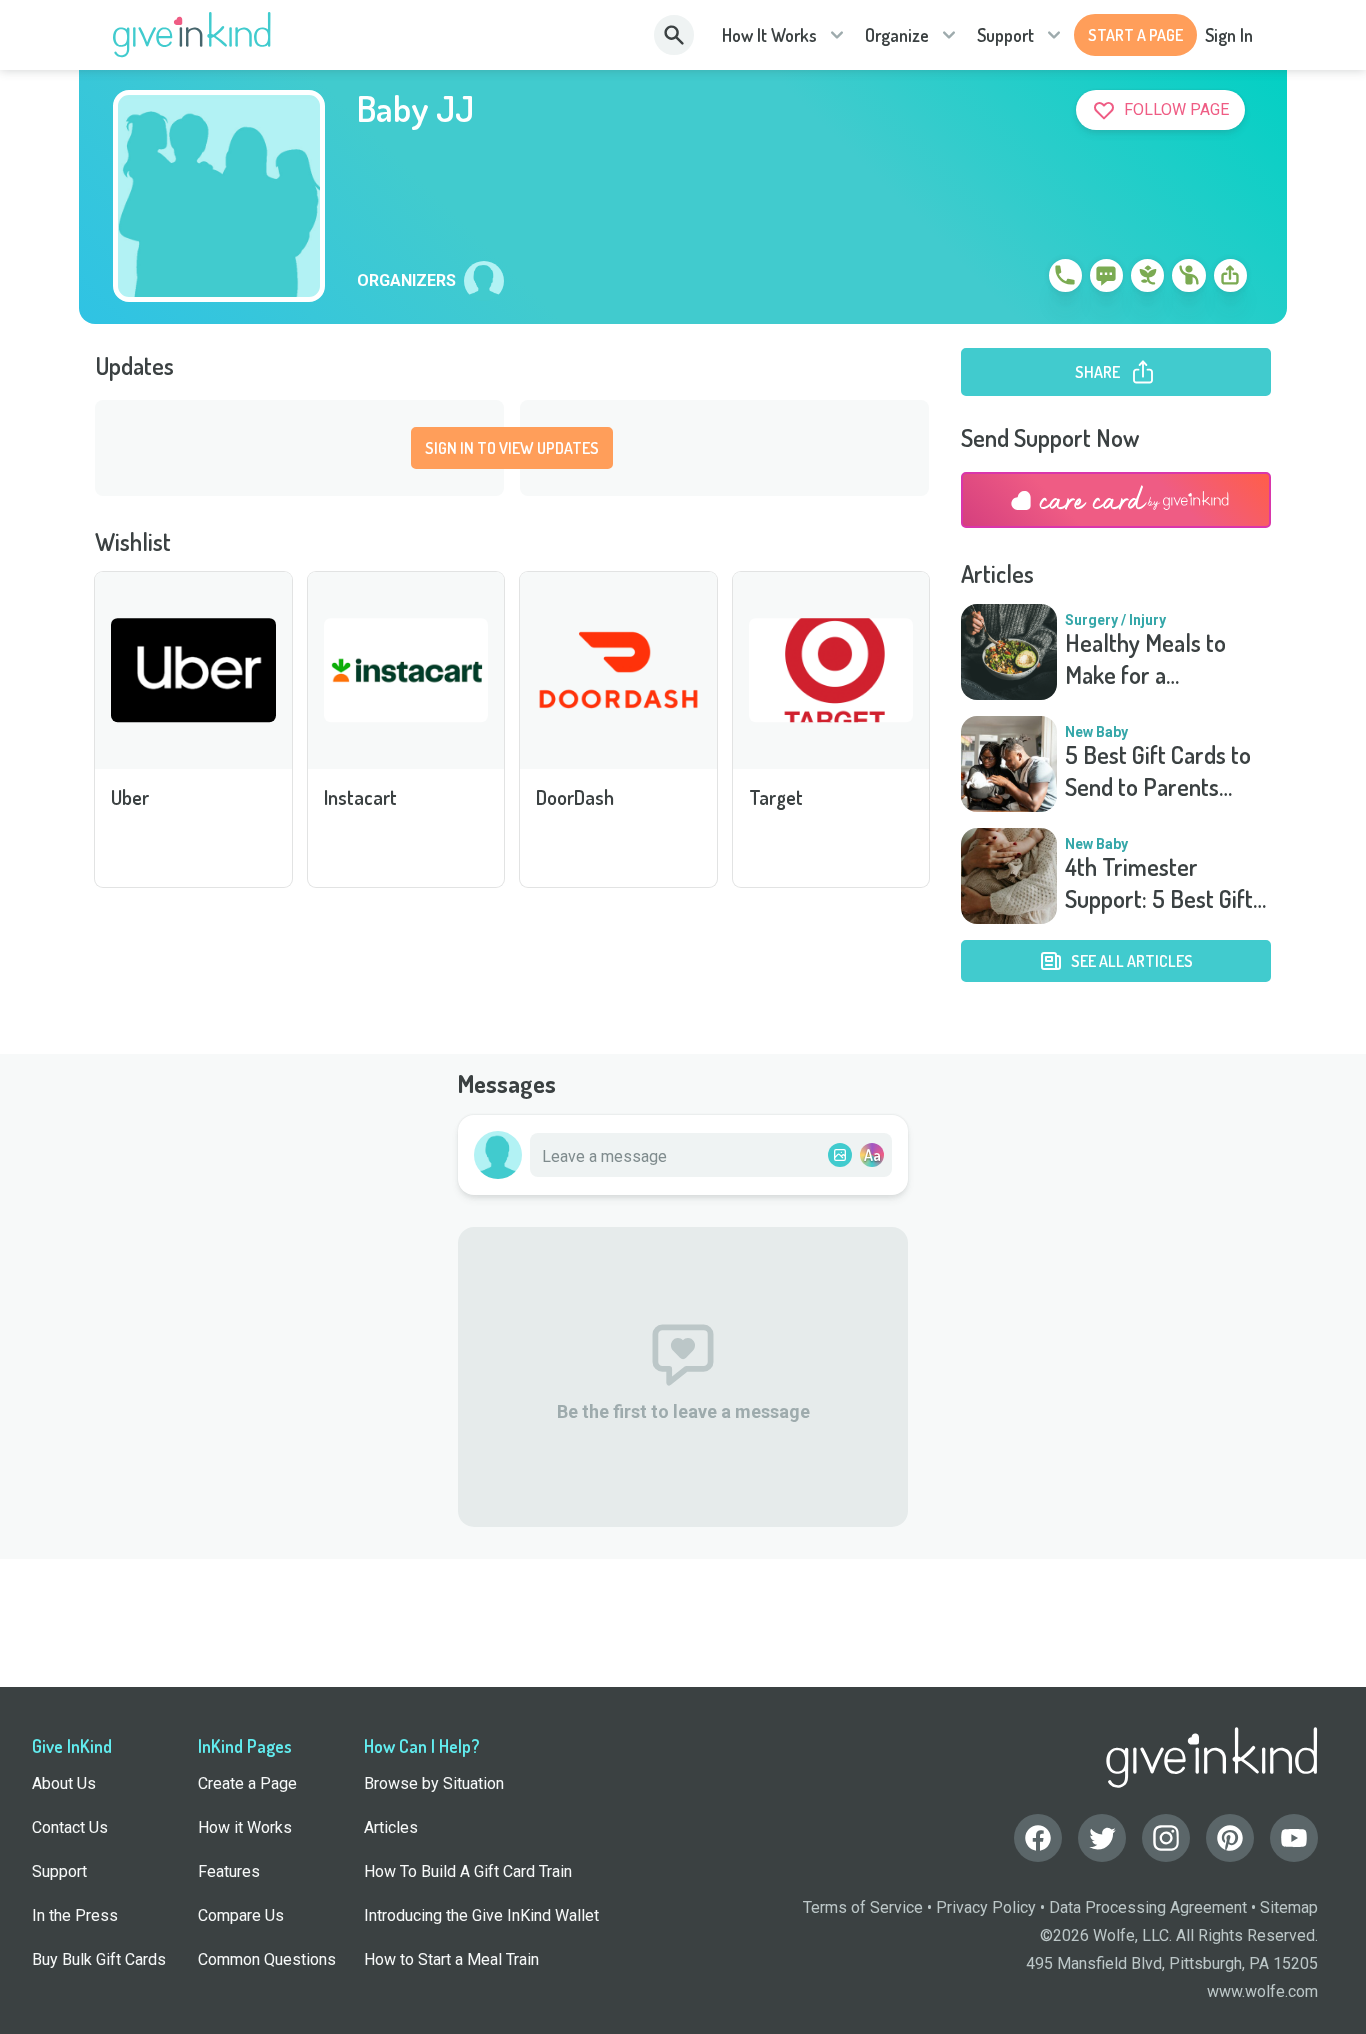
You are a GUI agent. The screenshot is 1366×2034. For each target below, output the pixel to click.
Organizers (406, 281)
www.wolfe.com (1262, 1991)
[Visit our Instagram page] (1166, 1838)
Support (1005, 35)
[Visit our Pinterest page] (1230, 1838)
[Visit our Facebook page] (1038, 1838)
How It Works (769, 35)
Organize (897, 35)
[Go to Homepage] (192, 35)
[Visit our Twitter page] (1102, 1838)
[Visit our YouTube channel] (1294, 1838)
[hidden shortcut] (1019, 279)
